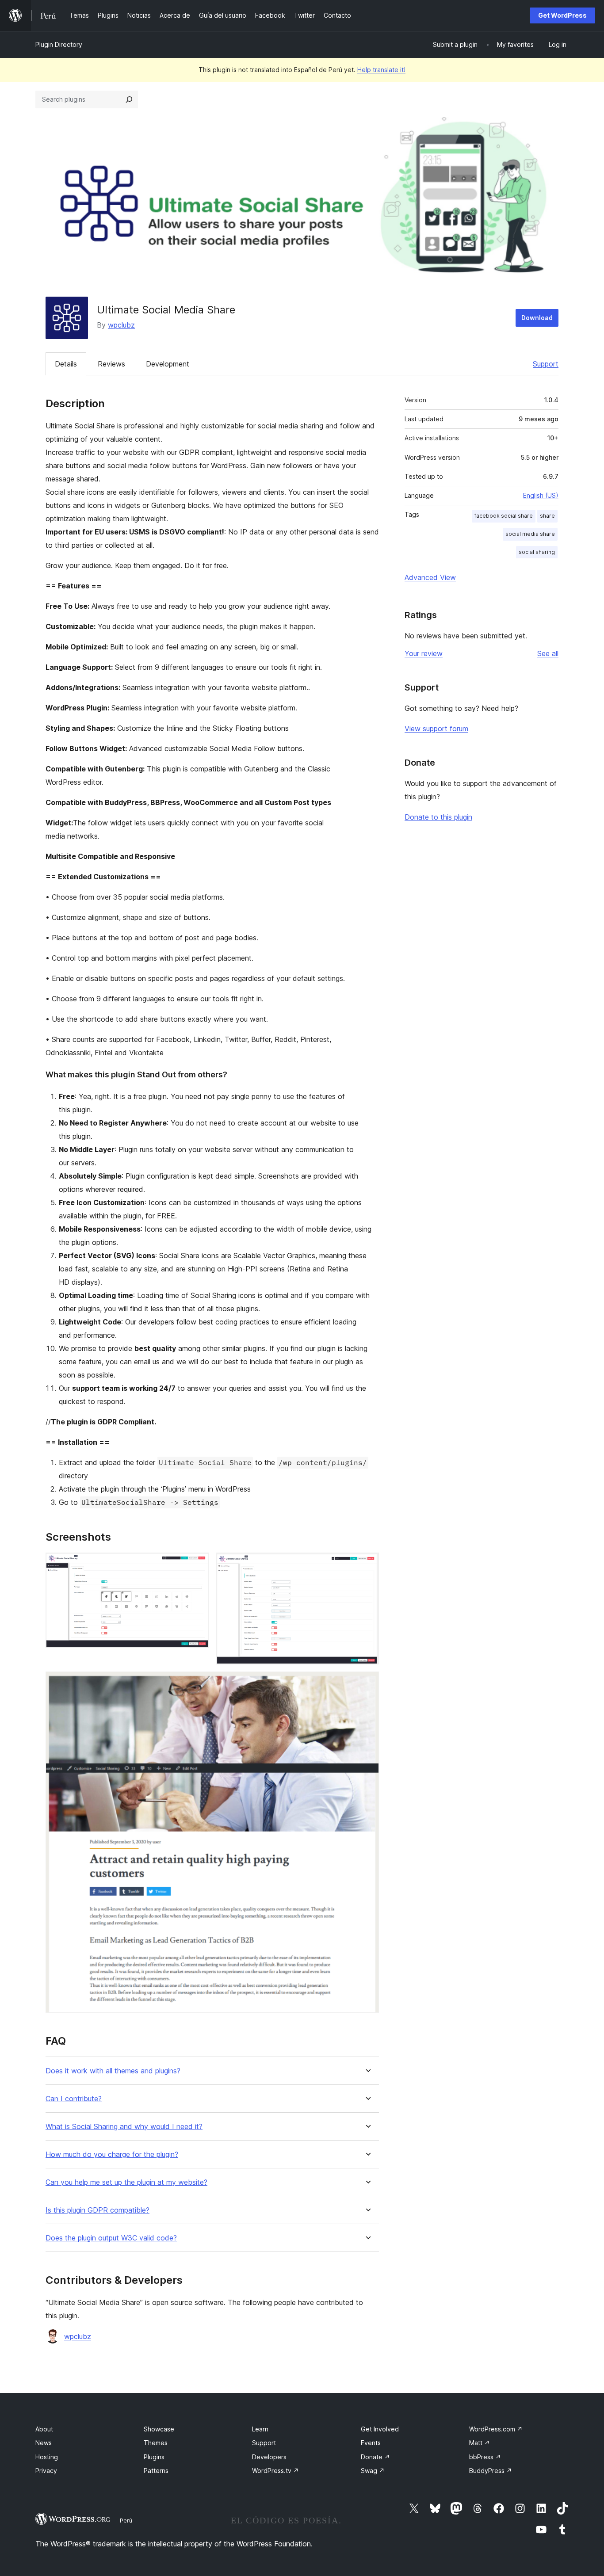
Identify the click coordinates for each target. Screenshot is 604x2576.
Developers (269, 2457)
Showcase (159, 2429)
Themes (156, 2443)
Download (537, 318)
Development (168, 364)
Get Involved (380, 2429)
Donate (375, 2457)
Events (371, 2443)
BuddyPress (491, 2471)
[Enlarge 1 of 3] (197, 1565)
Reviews (111, 364)
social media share (530, 534)
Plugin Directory (59, 44)
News (44, 2443)
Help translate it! (381, 70)
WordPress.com (496, 2429)
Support (546, 364)
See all (548, 653)
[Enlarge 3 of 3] (367, 1683)
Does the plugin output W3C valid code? (111, 2238)
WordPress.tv (275, 2471)
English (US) (541, 495)
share (547, 516)
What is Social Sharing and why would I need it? (124, 2127)
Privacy (46, 2471)
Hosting (47, 2457)
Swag (373, 2471)
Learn (260, 2429)
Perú (126, 2520)
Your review (424, 653)
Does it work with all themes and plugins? (113, 2071)
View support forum (436, 729)
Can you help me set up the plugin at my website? (126, 2182)
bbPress (485, 2457)
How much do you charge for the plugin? (112, 2154)
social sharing (537, 552)
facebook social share (504, 516)
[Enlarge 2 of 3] (367, 1565)
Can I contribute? (74, 2099)
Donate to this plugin (438, 817)
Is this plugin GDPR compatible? (97, 2210)
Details (66, 364)
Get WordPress (562, 15)
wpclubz (121, 325)
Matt (480, 2443)
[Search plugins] (129, 99)
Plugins (154, 2457)
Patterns (156, 2471)
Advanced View (430, 577)
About (44, 2429)
